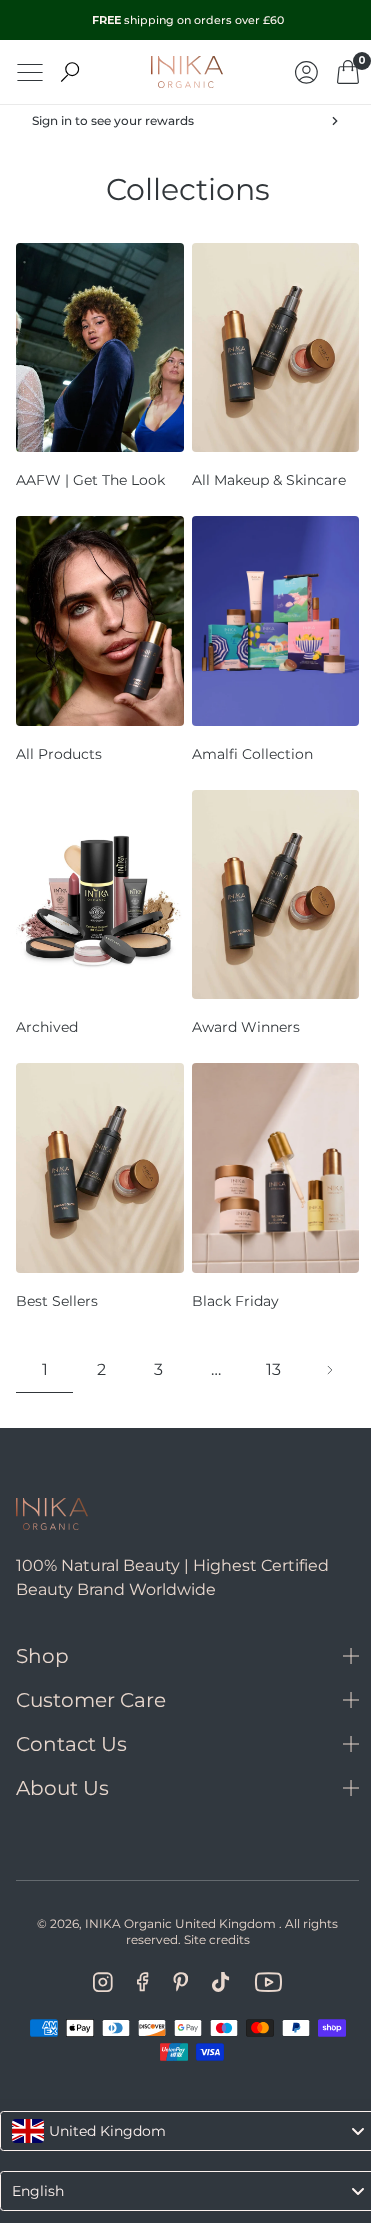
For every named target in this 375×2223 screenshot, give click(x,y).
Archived (47, 999)
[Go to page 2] (316, 1332)
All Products (59, 735)
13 (261, 1332)
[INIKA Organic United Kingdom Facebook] (135, 1944)
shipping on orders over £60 (188, 20)
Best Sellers (57, 1263)
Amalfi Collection (244, 735)
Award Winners (238, 999)
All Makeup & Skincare (261, 471)
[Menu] (30, 72)
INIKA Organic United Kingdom (173, 1885)
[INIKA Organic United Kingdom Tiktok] (214, 1944)
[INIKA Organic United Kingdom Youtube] (260, 1944)
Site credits (209, 1901)
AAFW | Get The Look (90, 471)
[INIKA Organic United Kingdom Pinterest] (172, 1944)
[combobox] (180, 2093)
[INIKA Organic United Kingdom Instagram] (96, 1944)
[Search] (70, 72)
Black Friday (227, 1263)
